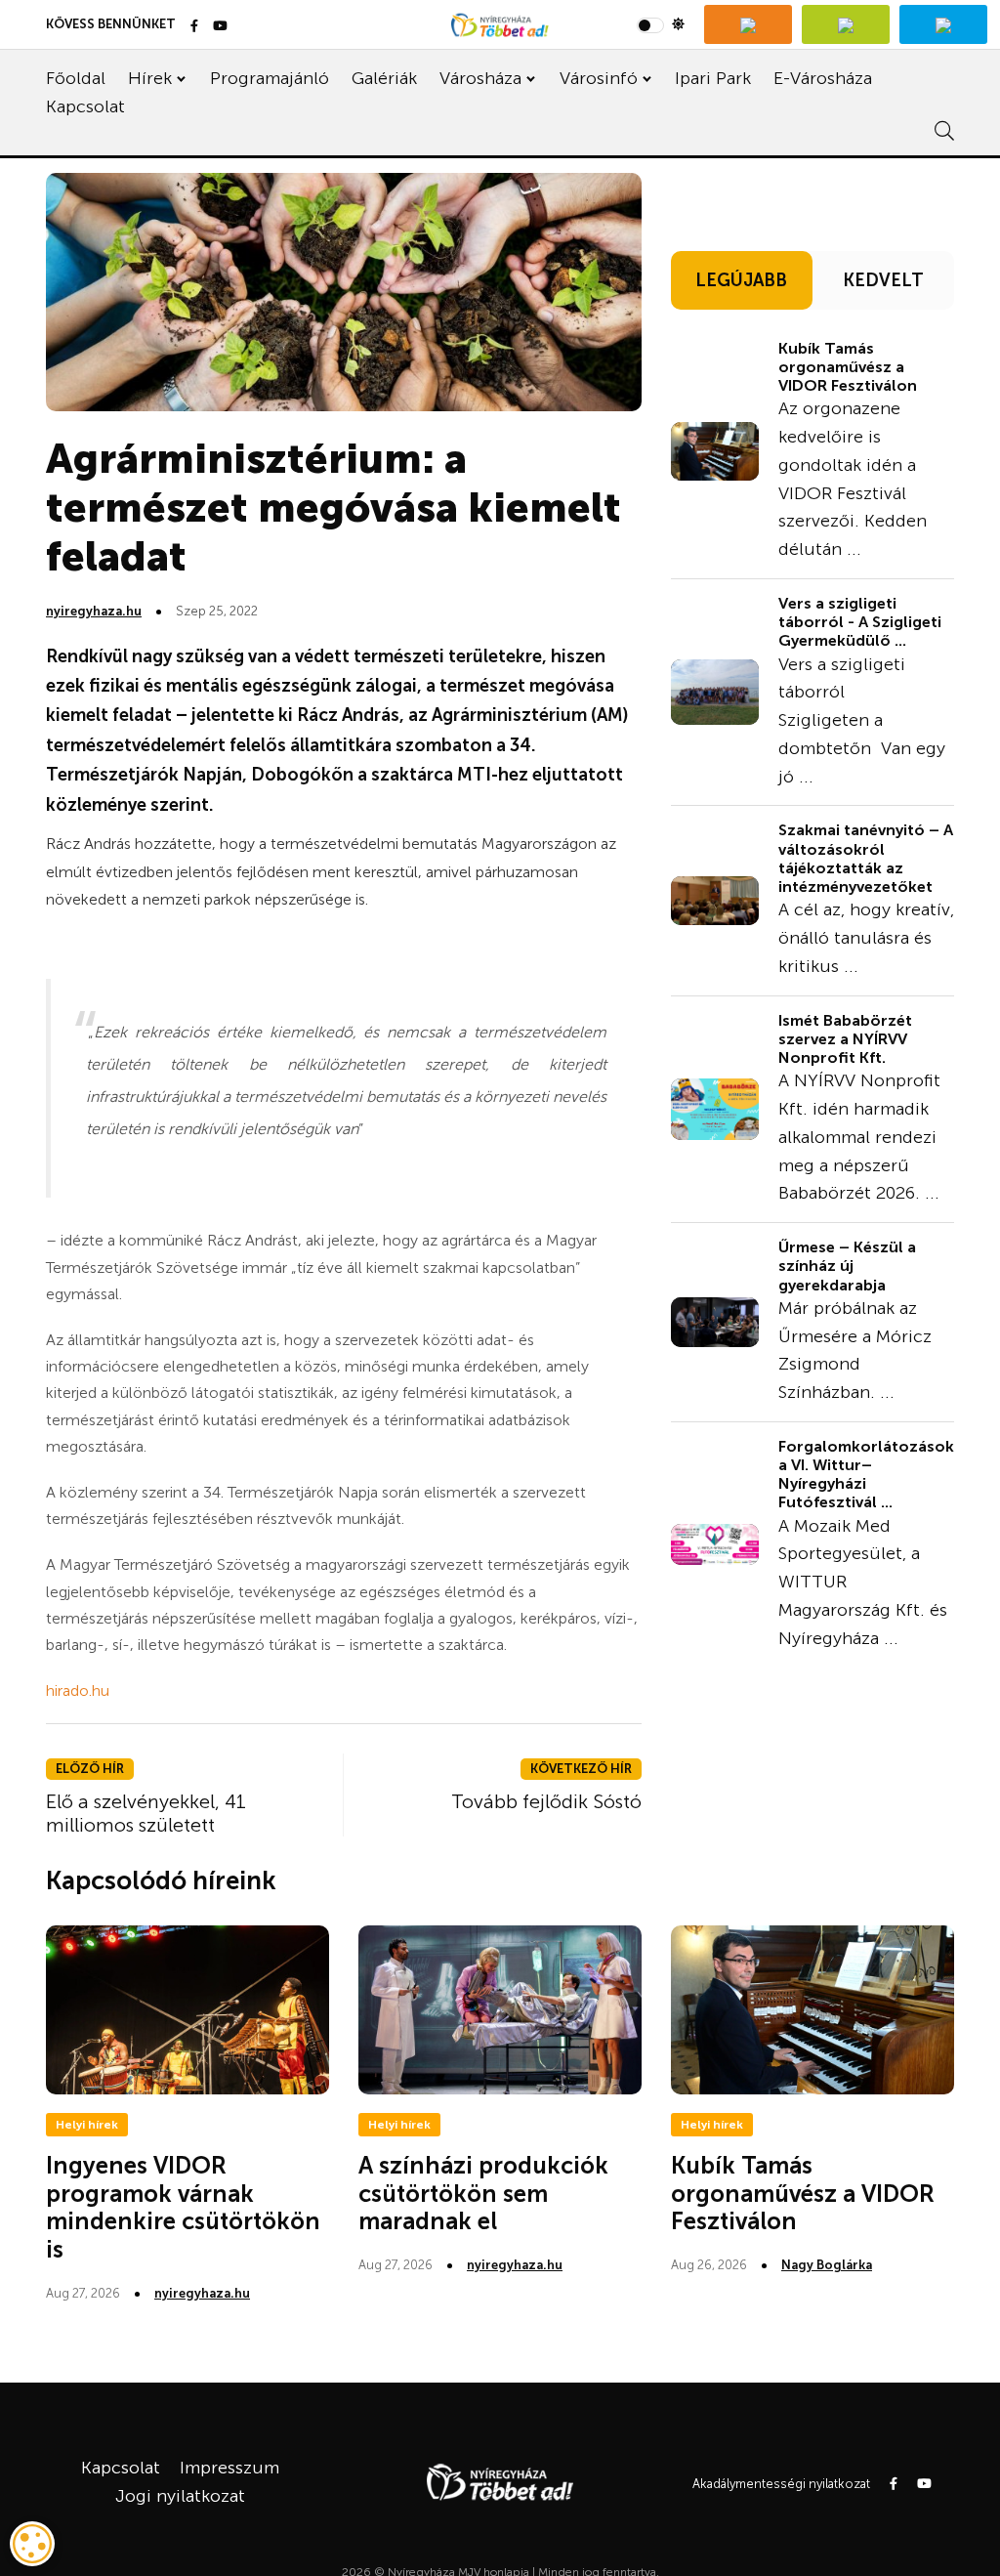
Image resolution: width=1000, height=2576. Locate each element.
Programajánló (270, 78)
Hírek (150, 78)
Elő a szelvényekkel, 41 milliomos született (146, 1813)
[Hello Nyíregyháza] (943, 24)
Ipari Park (713, 78)
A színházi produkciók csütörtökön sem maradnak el (483, 2194)
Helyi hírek (87, 2125)
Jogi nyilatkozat (180, 2496)
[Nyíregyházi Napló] (846, 24)
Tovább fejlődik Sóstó (546, 1801)
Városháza (480, 78)
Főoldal (76, 78)
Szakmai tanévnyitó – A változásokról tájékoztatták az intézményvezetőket (866, 858)
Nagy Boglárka (827, 2265)
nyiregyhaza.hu (94, 611)
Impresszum (229, 2468)
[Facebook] (194, 27)
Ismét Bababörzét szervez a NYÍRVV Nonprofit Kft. (845, 1039)
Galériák (384, 78)
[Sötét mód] (661, 24)
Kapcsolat (85, 106)
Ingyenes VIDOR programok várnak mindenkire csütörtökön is (183, 2207)
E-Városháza (823, 78)
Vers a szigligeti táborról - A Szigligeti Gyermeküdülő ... (860, 622)
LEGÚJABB (741, 280)
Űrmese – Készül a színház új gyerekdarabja (847, 1266)
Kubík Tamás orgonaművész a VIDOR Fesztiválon (848, 367)
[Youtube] (220, 27)
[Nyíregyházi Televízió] (748, 24)
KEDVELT (883, 280)
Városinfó (599, 78)
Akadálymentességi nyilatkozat (781, 2484)
